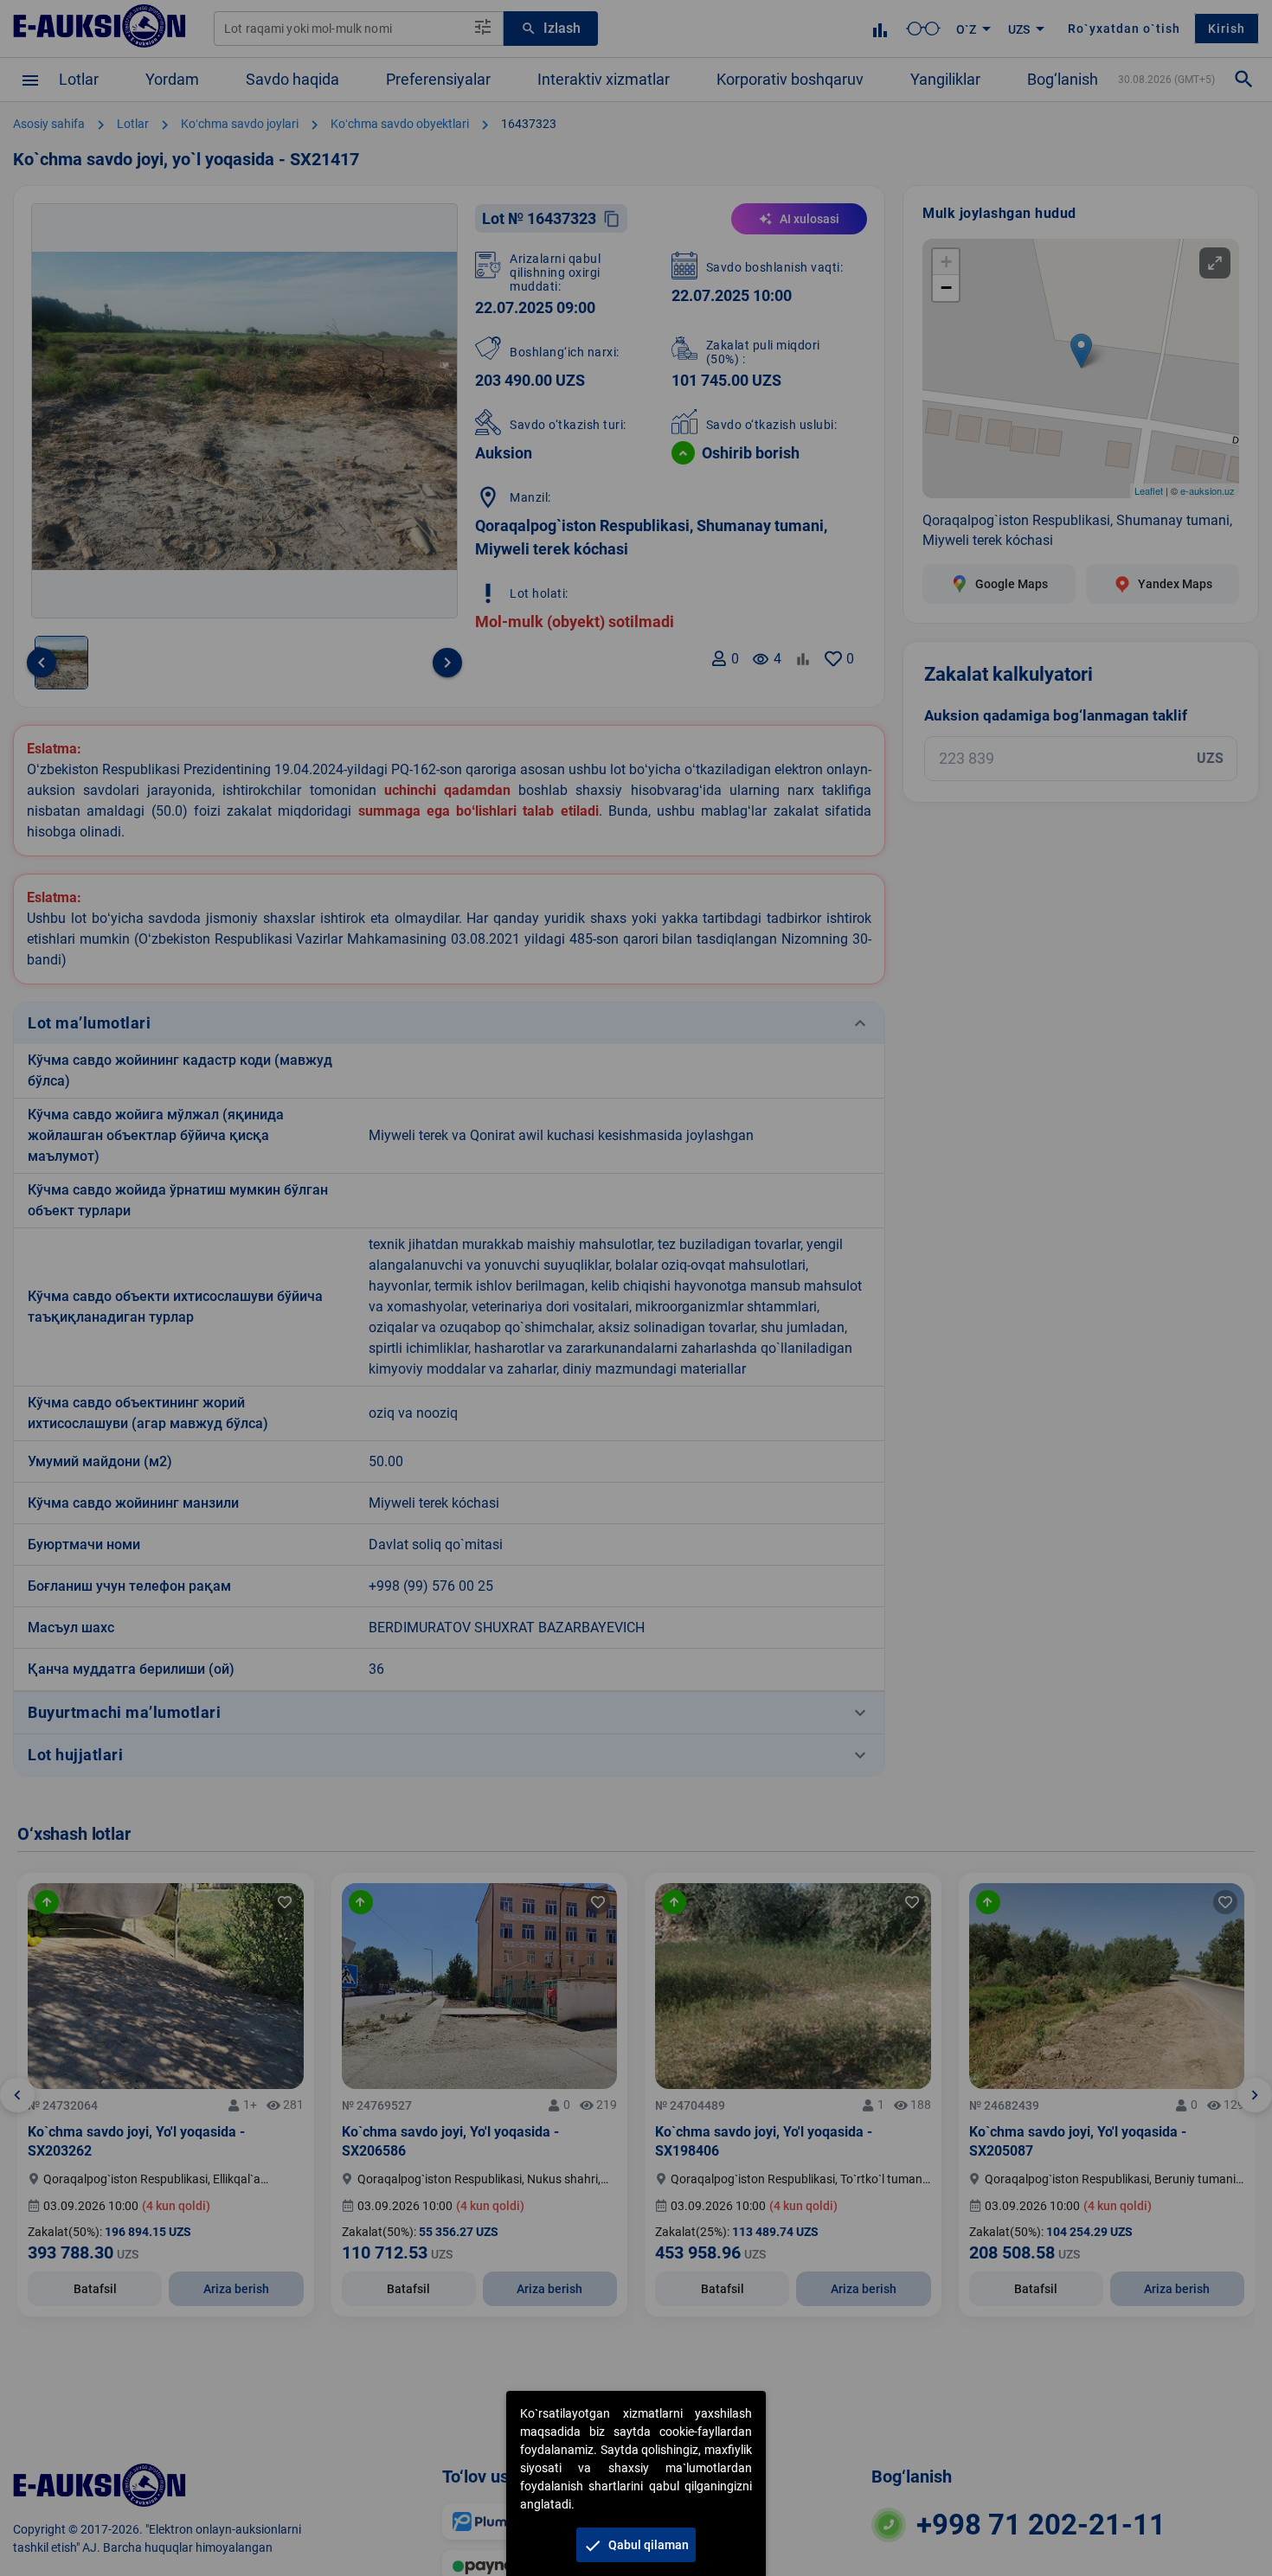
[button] (636, 2545)
